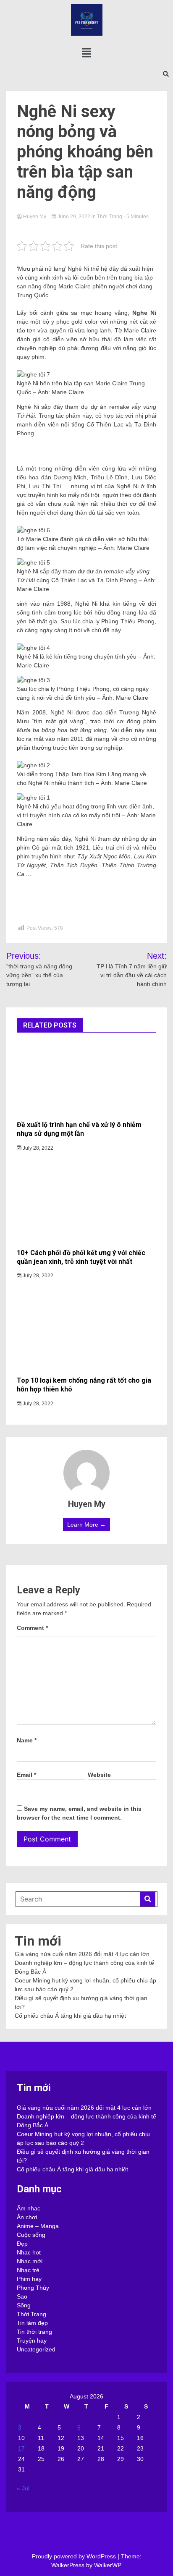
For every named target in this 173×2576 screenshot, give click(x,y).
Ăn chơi (27, 2217)
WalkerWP (107, 2565)
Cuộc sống (31, 2235)
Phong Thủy (33, 2288)
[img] (86, 53)
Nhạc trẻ (28, 2270)
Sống (24, 2305)
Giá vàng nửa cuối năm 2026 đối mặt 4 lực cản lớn (82, 1954)
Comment (32, 1628)
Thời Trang (110, 217)
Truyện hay (32, 2341)
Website (99, 1775)
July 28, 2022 (37, 1148)
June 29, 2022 (74, 217)
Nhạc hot (29, 2252)
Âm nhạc (29, 2208)
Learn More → (86, 1525)
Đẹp (22, 2244)
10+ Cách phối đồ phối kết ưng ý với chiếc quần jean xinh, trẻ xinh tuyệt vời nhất (81, 1257)
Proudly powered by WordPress (75, 2556)
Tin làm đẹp (32, 2323)
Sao (22, 2296)
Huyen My (35, 217)
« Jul (23, 2488)
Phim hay (29, 2279)
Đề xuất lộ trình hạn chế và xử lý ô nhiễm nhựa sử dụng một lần (79, 1129)
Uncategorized (36, 2349)
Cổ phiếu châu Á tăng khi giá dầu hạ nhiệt (70, 2016)
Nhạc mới (30, 2261)
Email (26, 1775)
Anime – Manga (38, 2226)
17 (21, 2448)
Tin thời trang (34, 2332)
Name (27, 1740)
